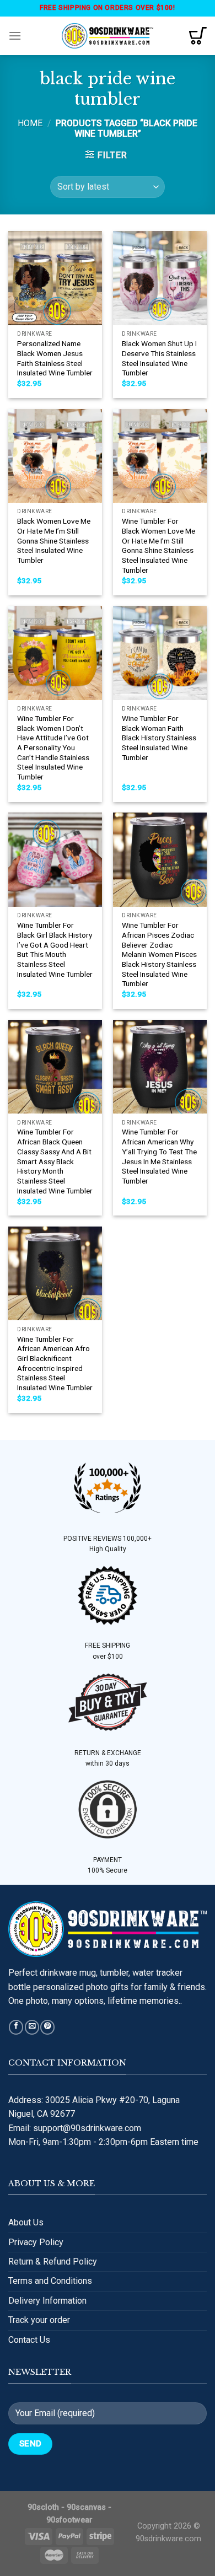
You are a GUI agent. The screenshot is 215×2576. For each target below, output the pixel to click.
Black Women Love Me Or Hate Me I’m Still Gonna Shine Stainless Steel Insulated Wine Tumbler (54, 541)
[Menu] (15, 36)
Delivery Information (47, 2301)
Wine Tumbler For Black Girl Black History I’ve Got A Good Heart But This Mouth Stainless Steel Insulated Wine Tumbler (55, 949)
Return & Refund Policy (53, 2262)
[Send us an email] (32, 2027)
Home (30, 123)
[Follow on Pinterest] (47, 2027)
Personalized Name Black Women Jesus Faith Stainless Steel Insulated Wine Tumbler (55, 358)
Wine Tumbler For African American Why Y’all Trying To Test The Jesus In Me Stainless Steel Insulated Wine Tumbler (159, 1156)
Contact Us (29, 2340)
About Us (26, 2222)
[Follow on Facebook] (16, 2027)
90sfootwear (69, 2520)
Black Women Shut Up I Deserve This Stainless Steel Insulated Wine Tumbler (159, 358)
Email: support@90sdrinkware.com (75, 2128)
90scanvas (86, 2507)
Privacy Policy (36, 2242)
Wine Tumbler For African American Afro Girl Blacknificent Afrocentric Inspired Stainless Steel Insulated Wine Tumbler (55, 1363)
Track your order (39, 2320)
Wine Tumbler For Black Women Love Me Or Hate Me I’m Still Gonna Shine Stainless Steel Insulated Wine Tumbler (158, 545)
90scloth (43, 2507)
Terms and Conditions (50, 2281)
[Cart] (198, 36)
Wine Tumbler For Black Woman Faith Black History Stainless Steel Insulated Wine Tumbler (159, 738)
